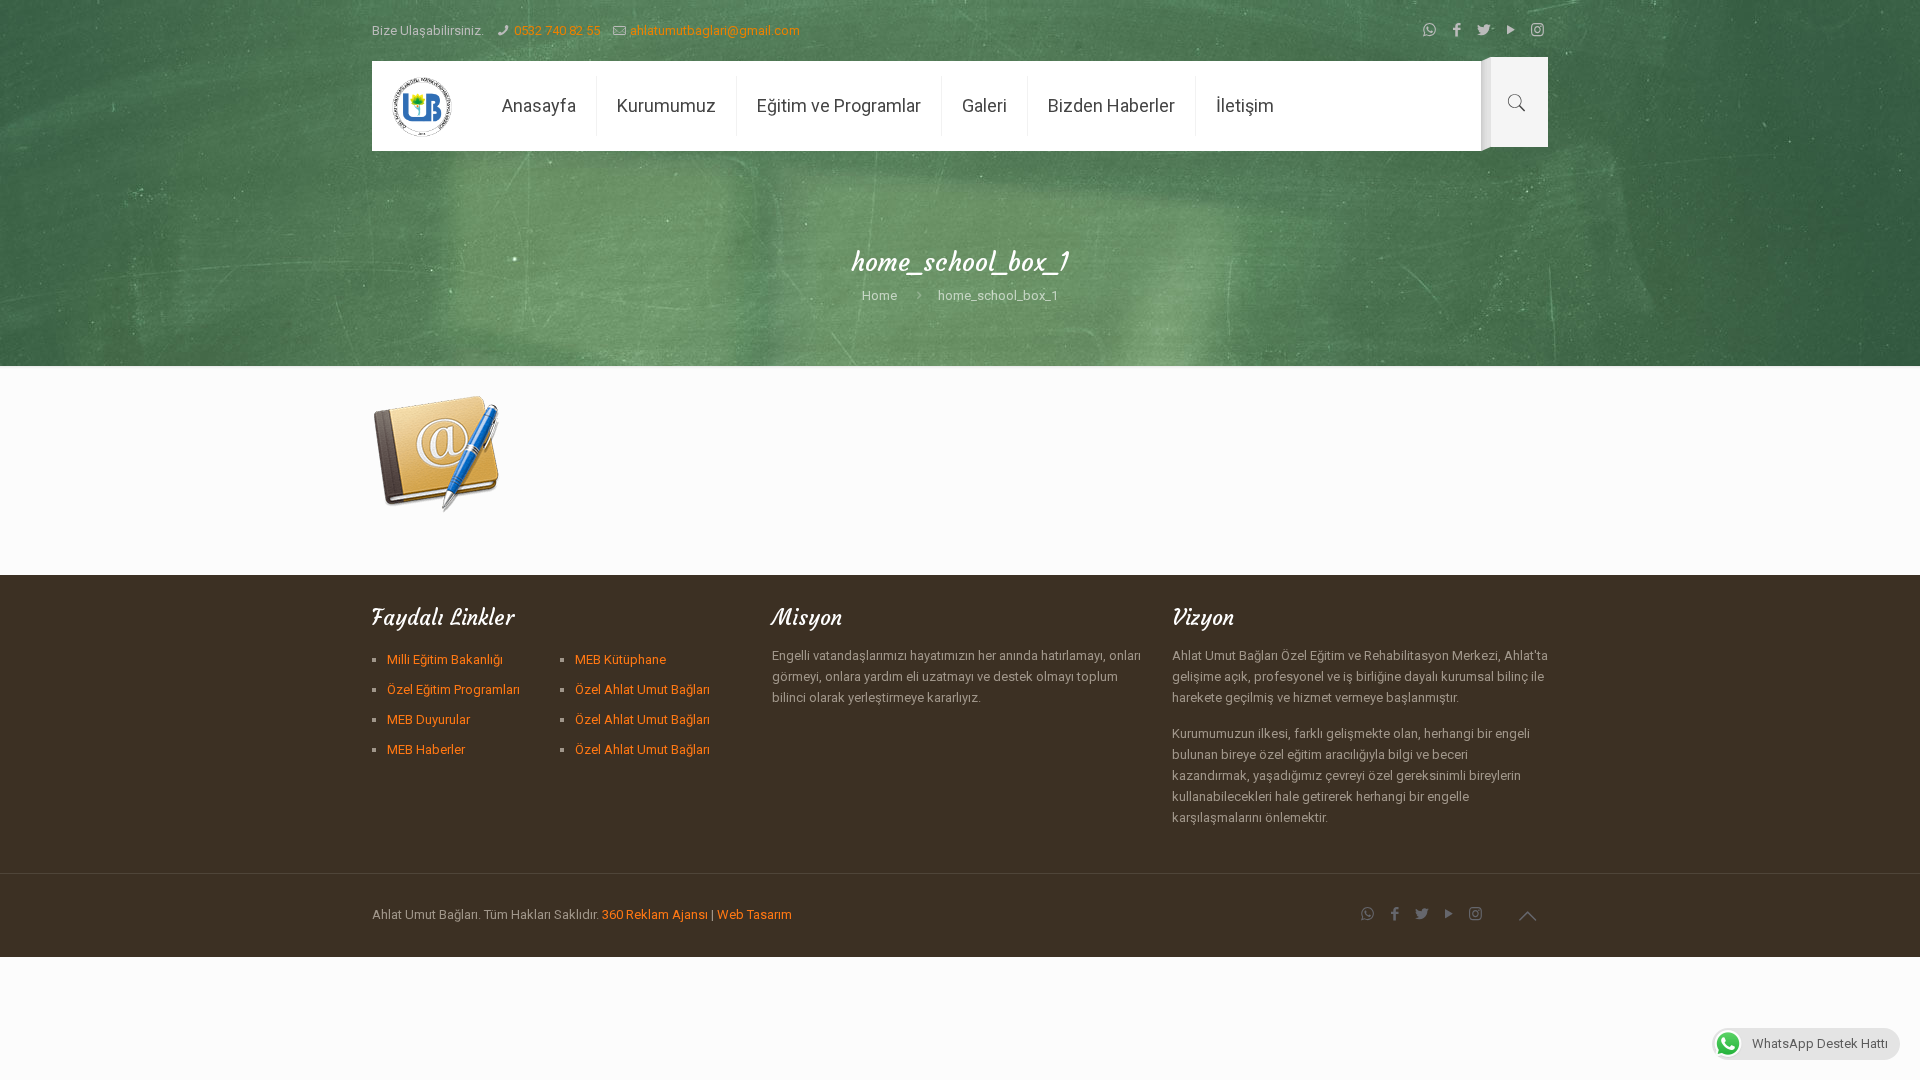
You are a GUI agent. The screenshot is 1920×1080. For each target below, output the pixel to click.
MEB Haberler (426, 749)
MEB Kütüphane (620, 659)
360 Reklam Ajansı (655, 914)
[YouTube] (1510, 30)
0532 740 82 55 (557, 30)
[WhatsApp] (1429, 30)
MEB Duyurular (428, 719)
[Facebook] (1456, 30)
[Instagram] (1537, 30)
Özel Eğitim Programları (453, 689)
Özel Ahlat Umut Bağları (642, 689)
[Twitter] (1483, 30)
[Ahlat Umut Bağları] (422, 106)
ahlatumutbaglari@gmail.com (715, 30)
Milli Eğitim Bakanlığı (445, 659)
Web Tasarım (754, 914)
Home (879, 295)
